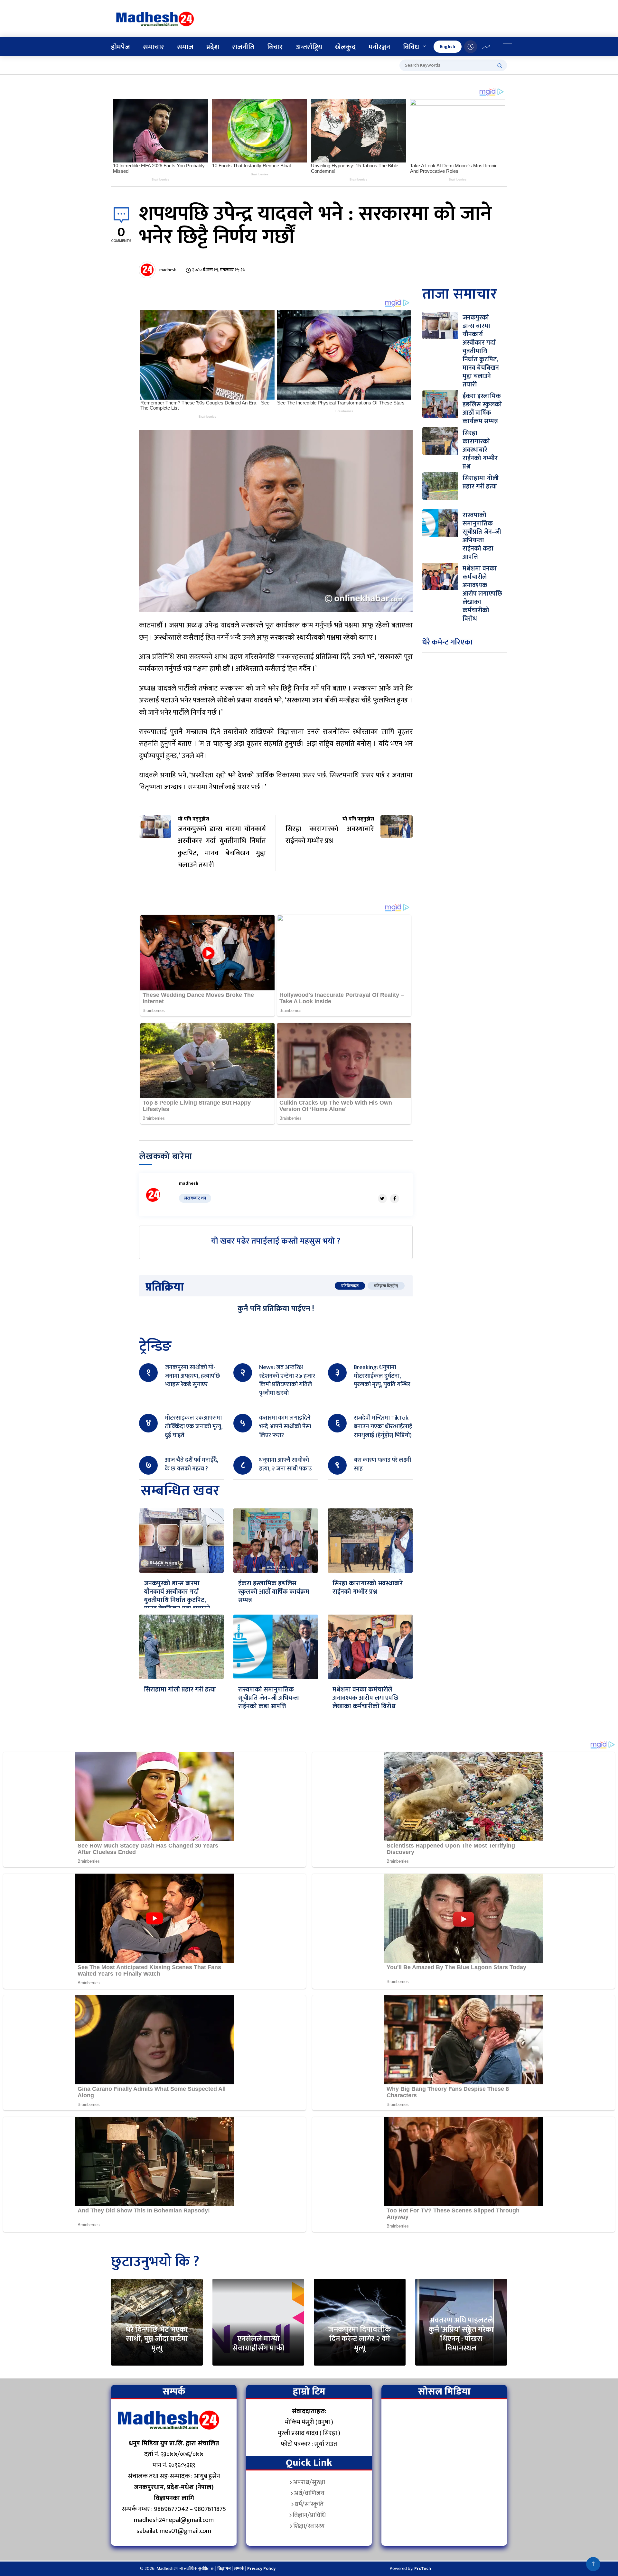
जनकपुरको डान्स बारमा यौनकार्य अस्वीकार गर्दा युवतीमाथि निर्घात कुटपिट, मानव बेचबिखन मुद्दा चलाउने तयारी (177, 1600)
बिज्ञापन (224, 2568)
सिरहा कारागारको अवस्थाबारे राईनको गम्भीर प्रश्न (368, 1588)
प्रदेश (213, 47)
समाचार (154, 47)
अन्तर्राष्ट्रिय (309, 47)
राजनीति (243, 47)
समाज (185, 47)
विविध (411, 47)
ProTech (423, 2568)
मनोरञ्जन (379, 47)
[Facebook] (395, 1199)
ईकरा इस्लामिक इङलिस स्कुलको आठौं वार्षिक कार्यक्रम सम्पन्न (274, 1592)
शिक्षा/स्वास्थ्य (309, 2526)
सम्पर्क (239, 2568)
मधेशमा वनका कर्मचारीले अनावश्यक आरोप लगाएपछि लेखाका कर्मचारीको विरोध (365, 1698)
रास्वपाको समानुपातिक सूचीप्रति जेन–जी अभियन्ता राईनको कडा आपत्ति (269, 1698)
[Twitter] (382, 1199)
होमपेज (121, 47)
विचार (275, 47)
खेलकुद (345, 47)
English (448, 46)
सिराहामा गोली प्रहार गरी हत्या (180, 1690)
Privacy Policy (261, 2568)
